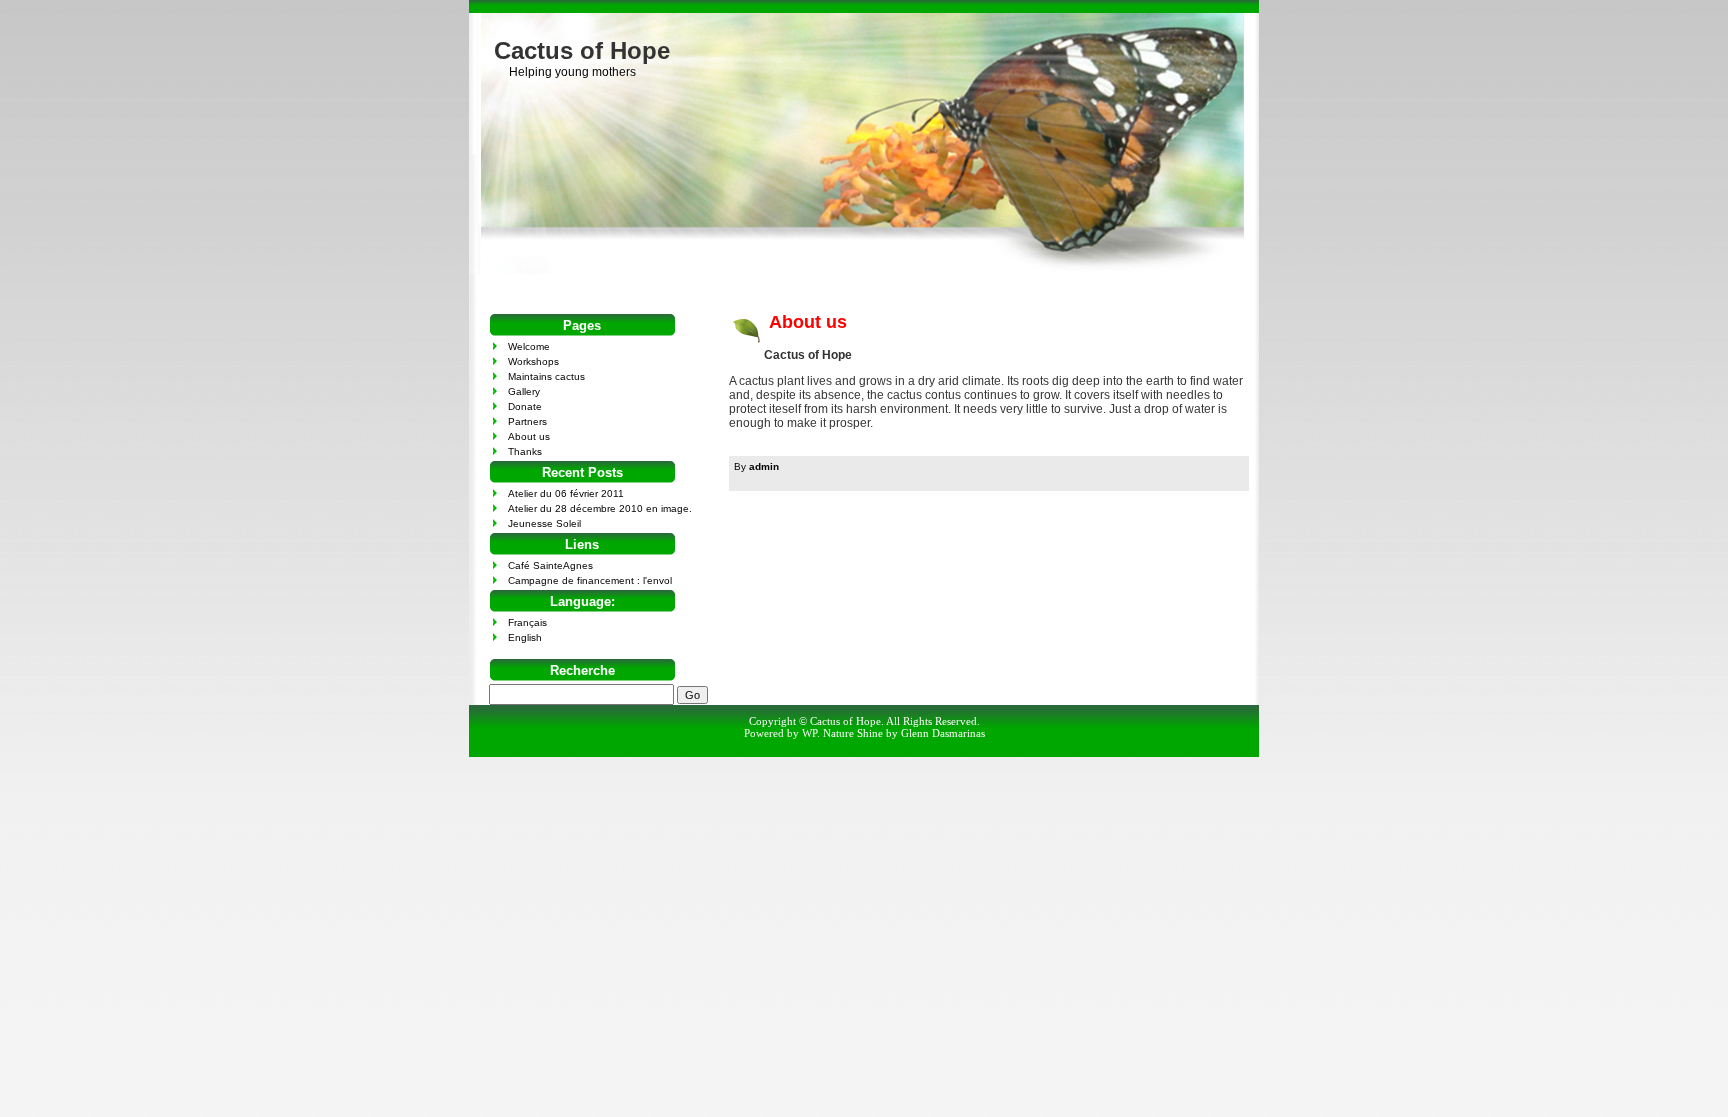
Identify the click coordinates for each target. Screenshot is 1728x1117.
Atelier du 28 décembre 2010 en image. (600, 508)
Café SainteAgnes (550, 565)
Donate (525, 406)
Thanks (525, 451)
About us (808, 322)
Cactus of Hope (582, 50)
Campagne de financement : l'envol (590, 580)
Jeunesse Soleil (544, 523)
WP (809, 733)
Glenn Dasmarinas (943, 733)
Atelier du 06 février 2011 (566, 493)
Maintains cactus (546, 376)
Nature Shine (853, 733)
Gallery (524, 391)
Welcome (529, 346)
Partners (527, 421)
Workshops (533, 361)
